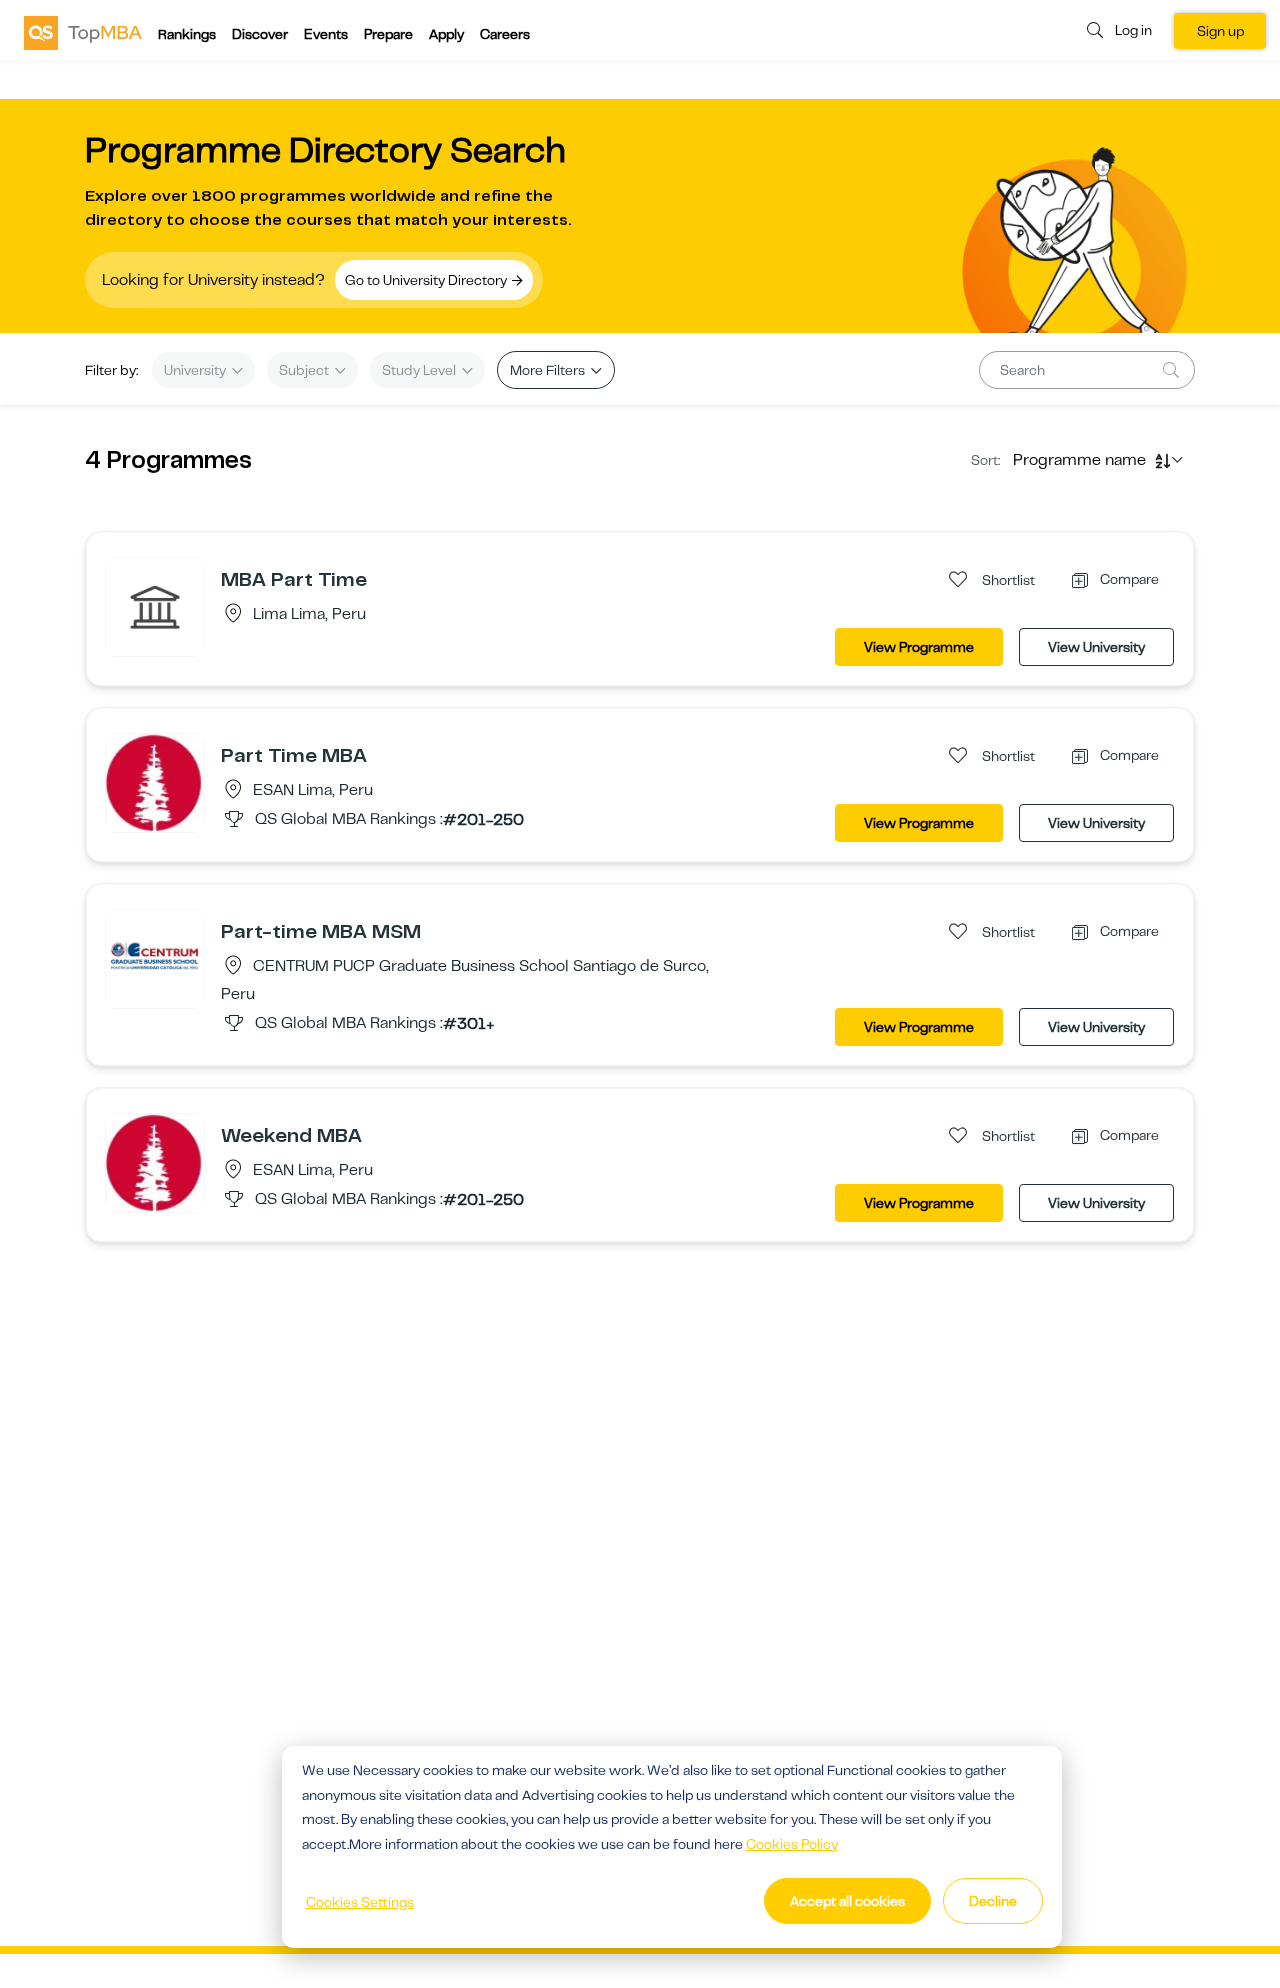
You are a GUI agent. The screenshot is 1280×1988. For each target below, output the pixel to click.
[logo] (83, 32)
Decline (993, 1901)
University (196, 370)
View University (1096, 647)
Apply (446, 34)
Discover (260, 34)
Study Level (420, 370)
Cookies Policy (792, 1844)
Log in (1133, 30)
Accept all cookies (847, 1901)
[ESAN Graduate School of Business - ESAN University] (155, 782)
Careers (505, 34)
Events (326, 34)
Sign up (1220, 31)
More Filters (549, 370)
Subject (305, 370)
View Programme (919, 647)
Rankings (187, 34)
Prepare (388, 34)
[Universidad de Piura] (155, 606)
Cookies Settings (360, 1902)
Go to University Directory (427, 280)
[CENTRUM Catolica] (155, 958)
